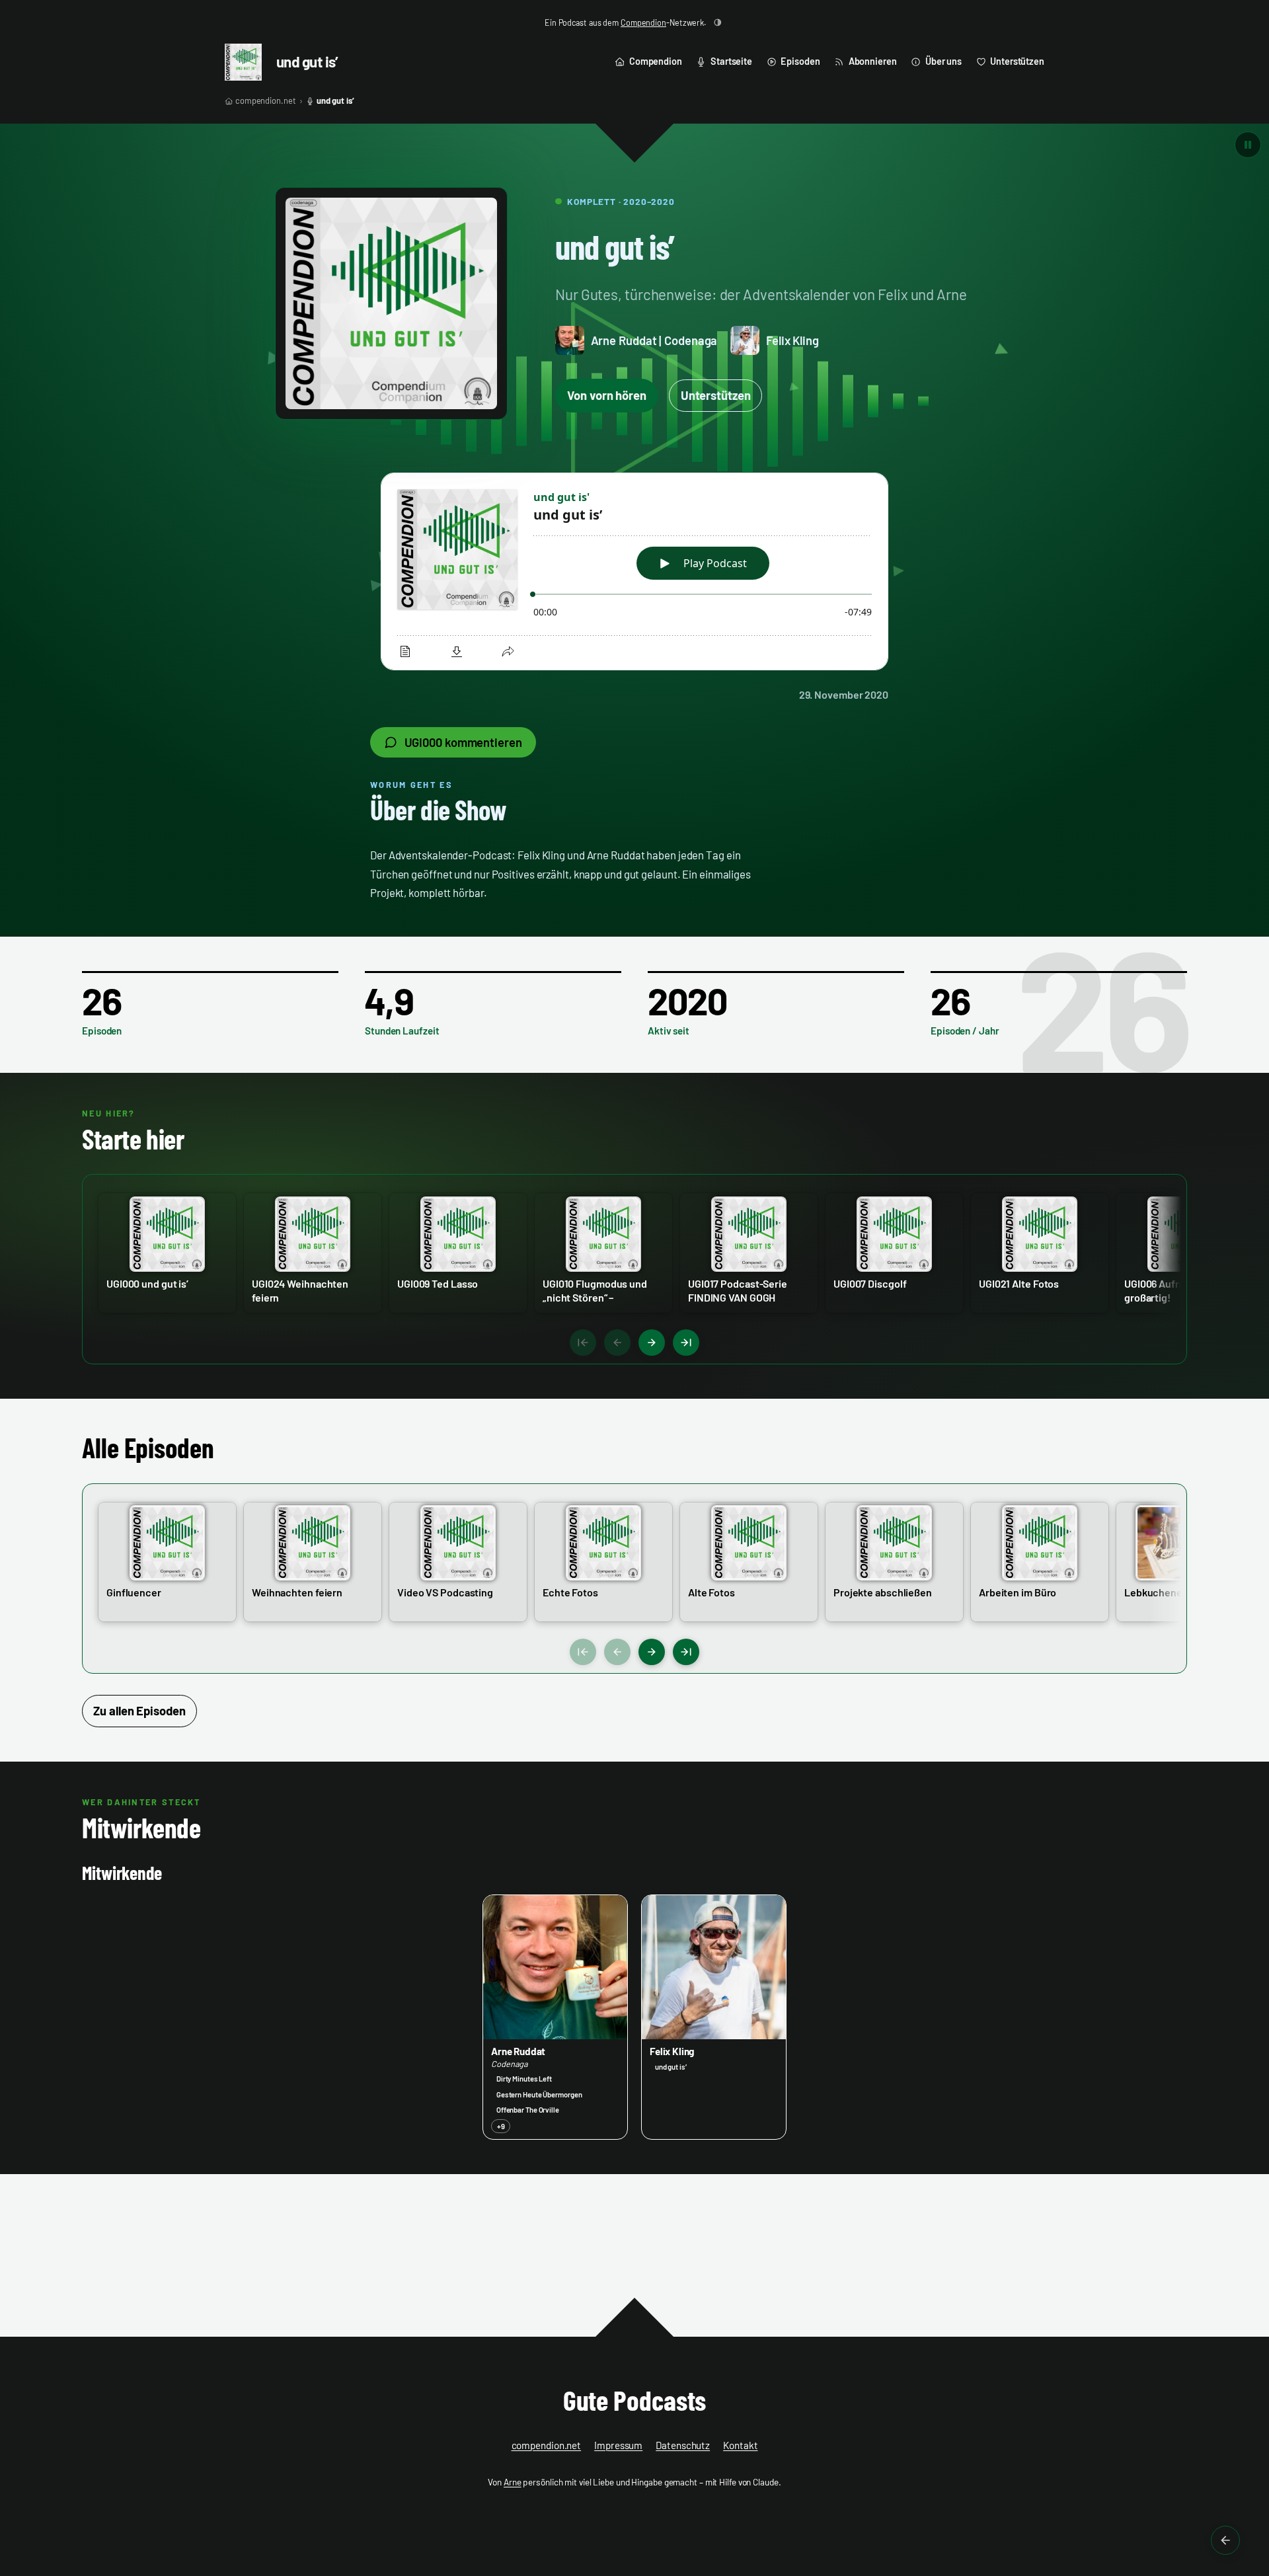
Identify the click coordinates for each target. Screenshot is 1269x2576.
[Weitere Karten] (652, 1343)
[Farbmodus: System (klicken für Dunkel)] (718, 22)
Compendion (643, 22)
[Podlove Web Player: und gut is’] (634, 572)
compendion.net (266, 100)
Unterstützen (716, 395)
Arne (513, 2482)
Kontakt (740, 2445)
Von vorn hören (607, 395)
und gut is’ (307, 61)
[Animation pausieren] (1248, 145)
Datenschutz (683, 2445)
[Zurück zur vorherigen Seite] (1225, 2540)
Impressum (618, 2445)
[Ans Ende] (686, 1343)
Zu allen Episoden (139, 1711)
